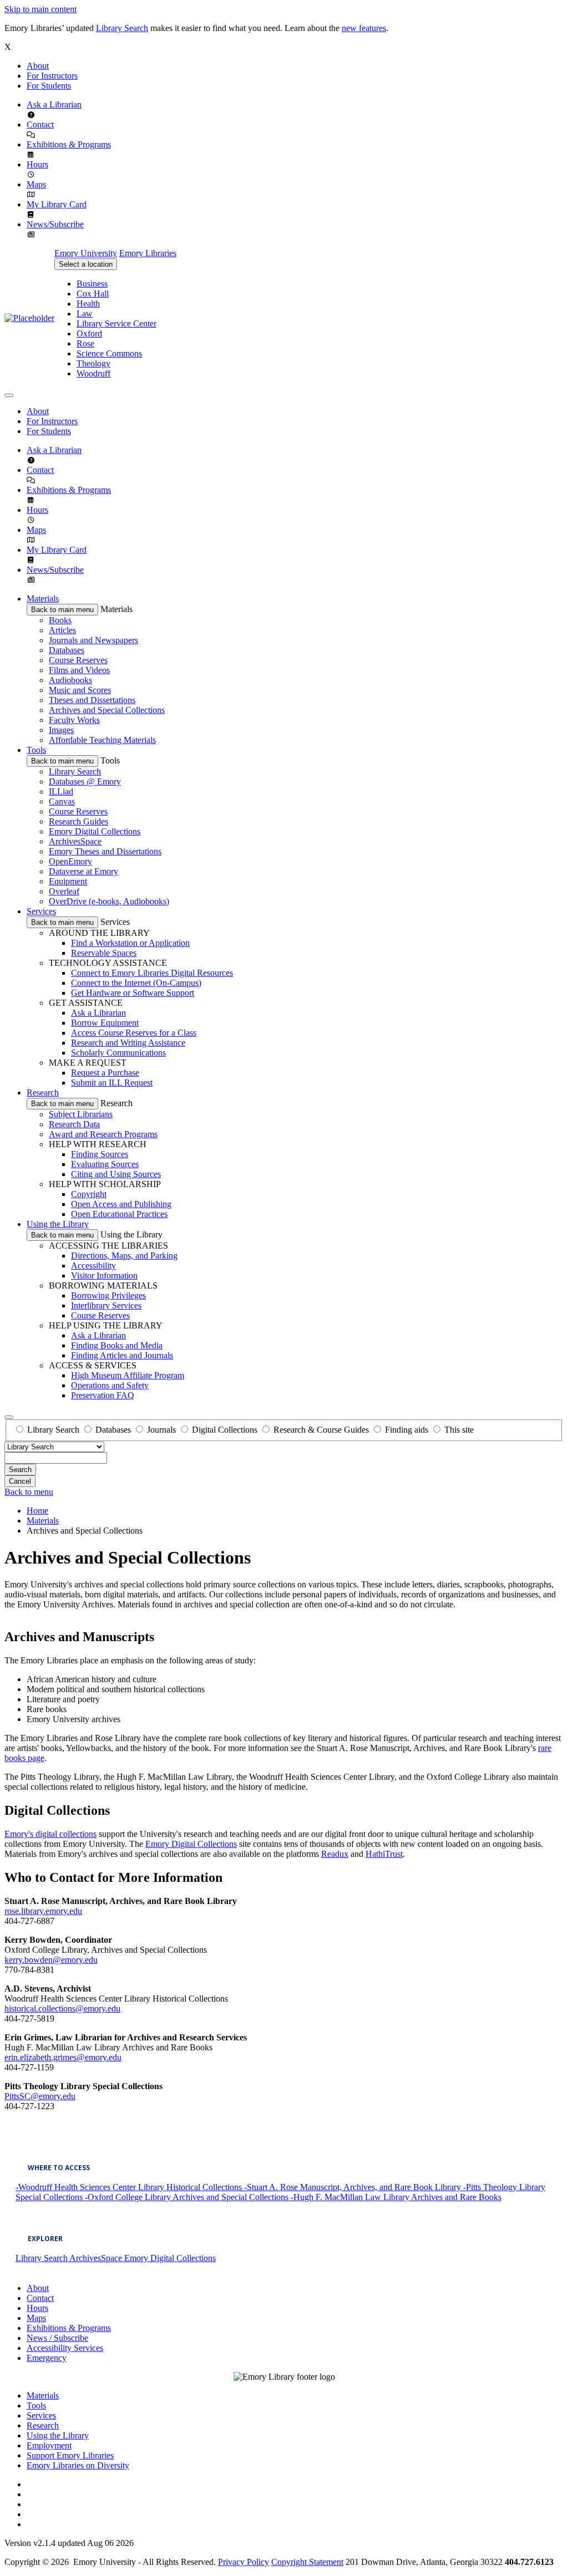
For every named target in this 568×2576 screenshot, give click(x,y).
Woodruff (93, 373)
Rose (85, 343)
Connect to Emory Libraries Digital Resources (152, 973)
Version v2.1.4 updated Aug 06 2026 (69, 2543)
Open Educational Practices (119, 1214)
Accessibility (93, 1266)
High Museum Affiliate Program (128, 1375)
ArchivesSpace (75, 841)
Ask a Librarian (54, 105)
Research (43, 1093)
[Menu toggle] (9, 395)
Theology (93, 363)
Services (41, 911)
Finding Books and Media (117, 1345)
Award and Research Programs (103, 1134)
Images (61, 730)
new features (364, 28)
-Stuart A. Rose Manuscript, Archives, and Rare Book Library (354, 2187)
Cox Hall (93, 294)
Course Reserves (78, 660)
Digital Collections (225, 1430)
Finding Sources (100, 1154)
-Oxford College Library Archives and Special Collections (188, 2197)
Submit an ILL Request (112, 1083)
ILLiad (61, 791)
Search (20, 1470)
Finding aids (407, 1430)
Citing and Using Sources (116, 1174)
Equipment (68, 881)
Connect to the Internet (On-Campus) (136, 983)
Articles (62, 630)
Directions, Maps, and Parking (124, 1256)
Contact (40, 124)
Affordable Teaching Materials (102, 740)
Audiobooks (70, 680)
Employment (49, 2445)
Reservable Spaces (104, 953)
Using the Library (58, 1224)
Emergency (47, 2358)
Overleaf (64, 891)
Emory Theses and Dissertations (105, 851)
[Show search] (9, 1417)
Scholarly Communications (118, 1053)
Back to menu (29, 1492)
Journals (161, 1430)
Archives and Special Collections (107, 710)
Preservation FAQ (103, 1395)
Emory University (86, 253)
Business (92, 284)
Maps (36, 184)
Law (85, 314)
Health (88, 304)
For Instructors (52, 76)
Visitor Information (104, 1276)
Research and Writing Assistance (128, 1043)
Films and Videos (79, 670)
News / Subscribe (57, 2338)
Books (60, 620)
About (38, 66)
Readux (335, 1854)
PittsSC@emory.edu (40, 2096)
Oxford (89, 334)
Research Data (74, 1124)
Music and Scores (80, 690)
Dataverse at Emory (83, 871)
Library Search (122, 28)
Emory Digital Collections (95, 831)
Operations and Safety (110, 1385)
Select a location (86, 264)
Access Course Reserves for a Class (134, 1033)
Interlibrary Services (106, 1305)
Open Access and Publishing (121, 1204)
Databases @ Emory (85, 782)
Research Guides (78, 821)
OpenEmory (70, 861)
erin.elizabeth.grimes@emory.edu (63, 2057)
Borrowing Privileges (108, 1295)
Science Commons (109, 353)
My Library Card (57, 204)
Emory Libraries (148, 253)
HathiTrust (384, 1854)
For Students (49, 86)
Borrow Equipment (105, 1023)
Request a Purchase (105, 1073)
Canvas (62, 801)
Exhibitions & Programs (69, 144)
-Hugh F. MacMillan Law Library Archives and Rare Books (396, 2197)
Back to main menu (62, 610)
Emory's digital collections (50, 1834)
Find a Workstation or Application (130, 943)
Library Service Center (116, 324)
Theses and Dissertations (92, 700)
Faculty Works (74, 720)
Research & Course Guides (321, 1430)
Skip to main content (40, 9)
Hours (37, 164)
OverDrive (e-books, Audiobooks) (109, 901)
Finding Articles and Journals (122, 1355)
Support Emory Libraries (70, 2455)
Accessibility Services (65, 2348)
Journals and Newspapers (93, 640)
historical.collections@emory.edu (62, 2009)
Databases (67, 650)
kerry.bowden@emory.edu (51, 1960)
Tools (36, 750)
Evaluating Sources (105, 1164)
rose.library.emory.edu (43, 1911)
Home (37, 1511)
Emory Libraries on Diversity (78, 2465)
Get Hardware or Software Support (133, 993)
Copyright (89, 1194)
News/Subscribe (55, 224)
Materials (43, 599)
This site (459, 1430)
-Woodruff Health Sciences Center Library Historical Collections (130, 2187)
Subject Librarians (81, 1114)
